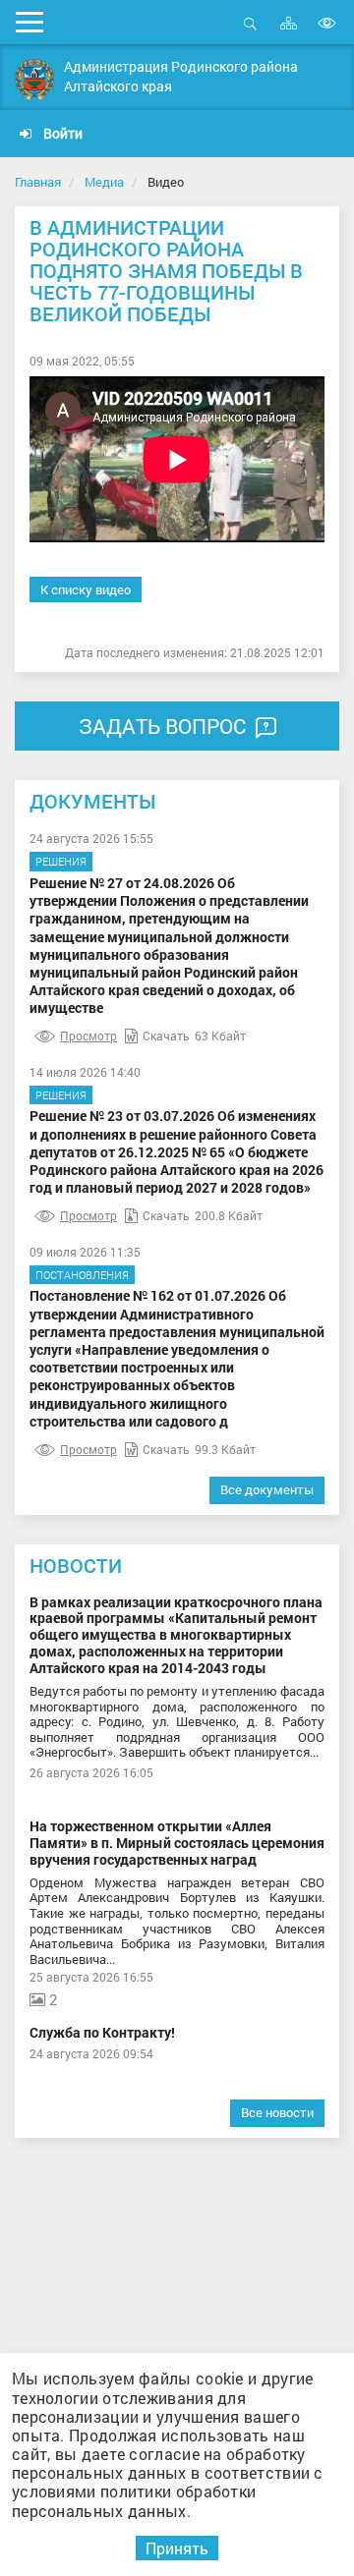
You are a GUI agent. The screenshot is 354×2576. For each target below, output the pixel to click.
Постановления (82, 1275)
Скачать (166, 1036)
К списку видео (86, 589)
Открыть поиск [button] (250, 34)
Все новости (277, 2112)
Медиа (104, 182)
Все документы (267, 1489)
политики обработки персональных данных (134, 2500)
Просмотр (88, 1036)
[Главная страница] (34, 80)
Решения (61, 861)
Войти (61, 133)
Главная (38, 182)
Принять (177, 2548)
